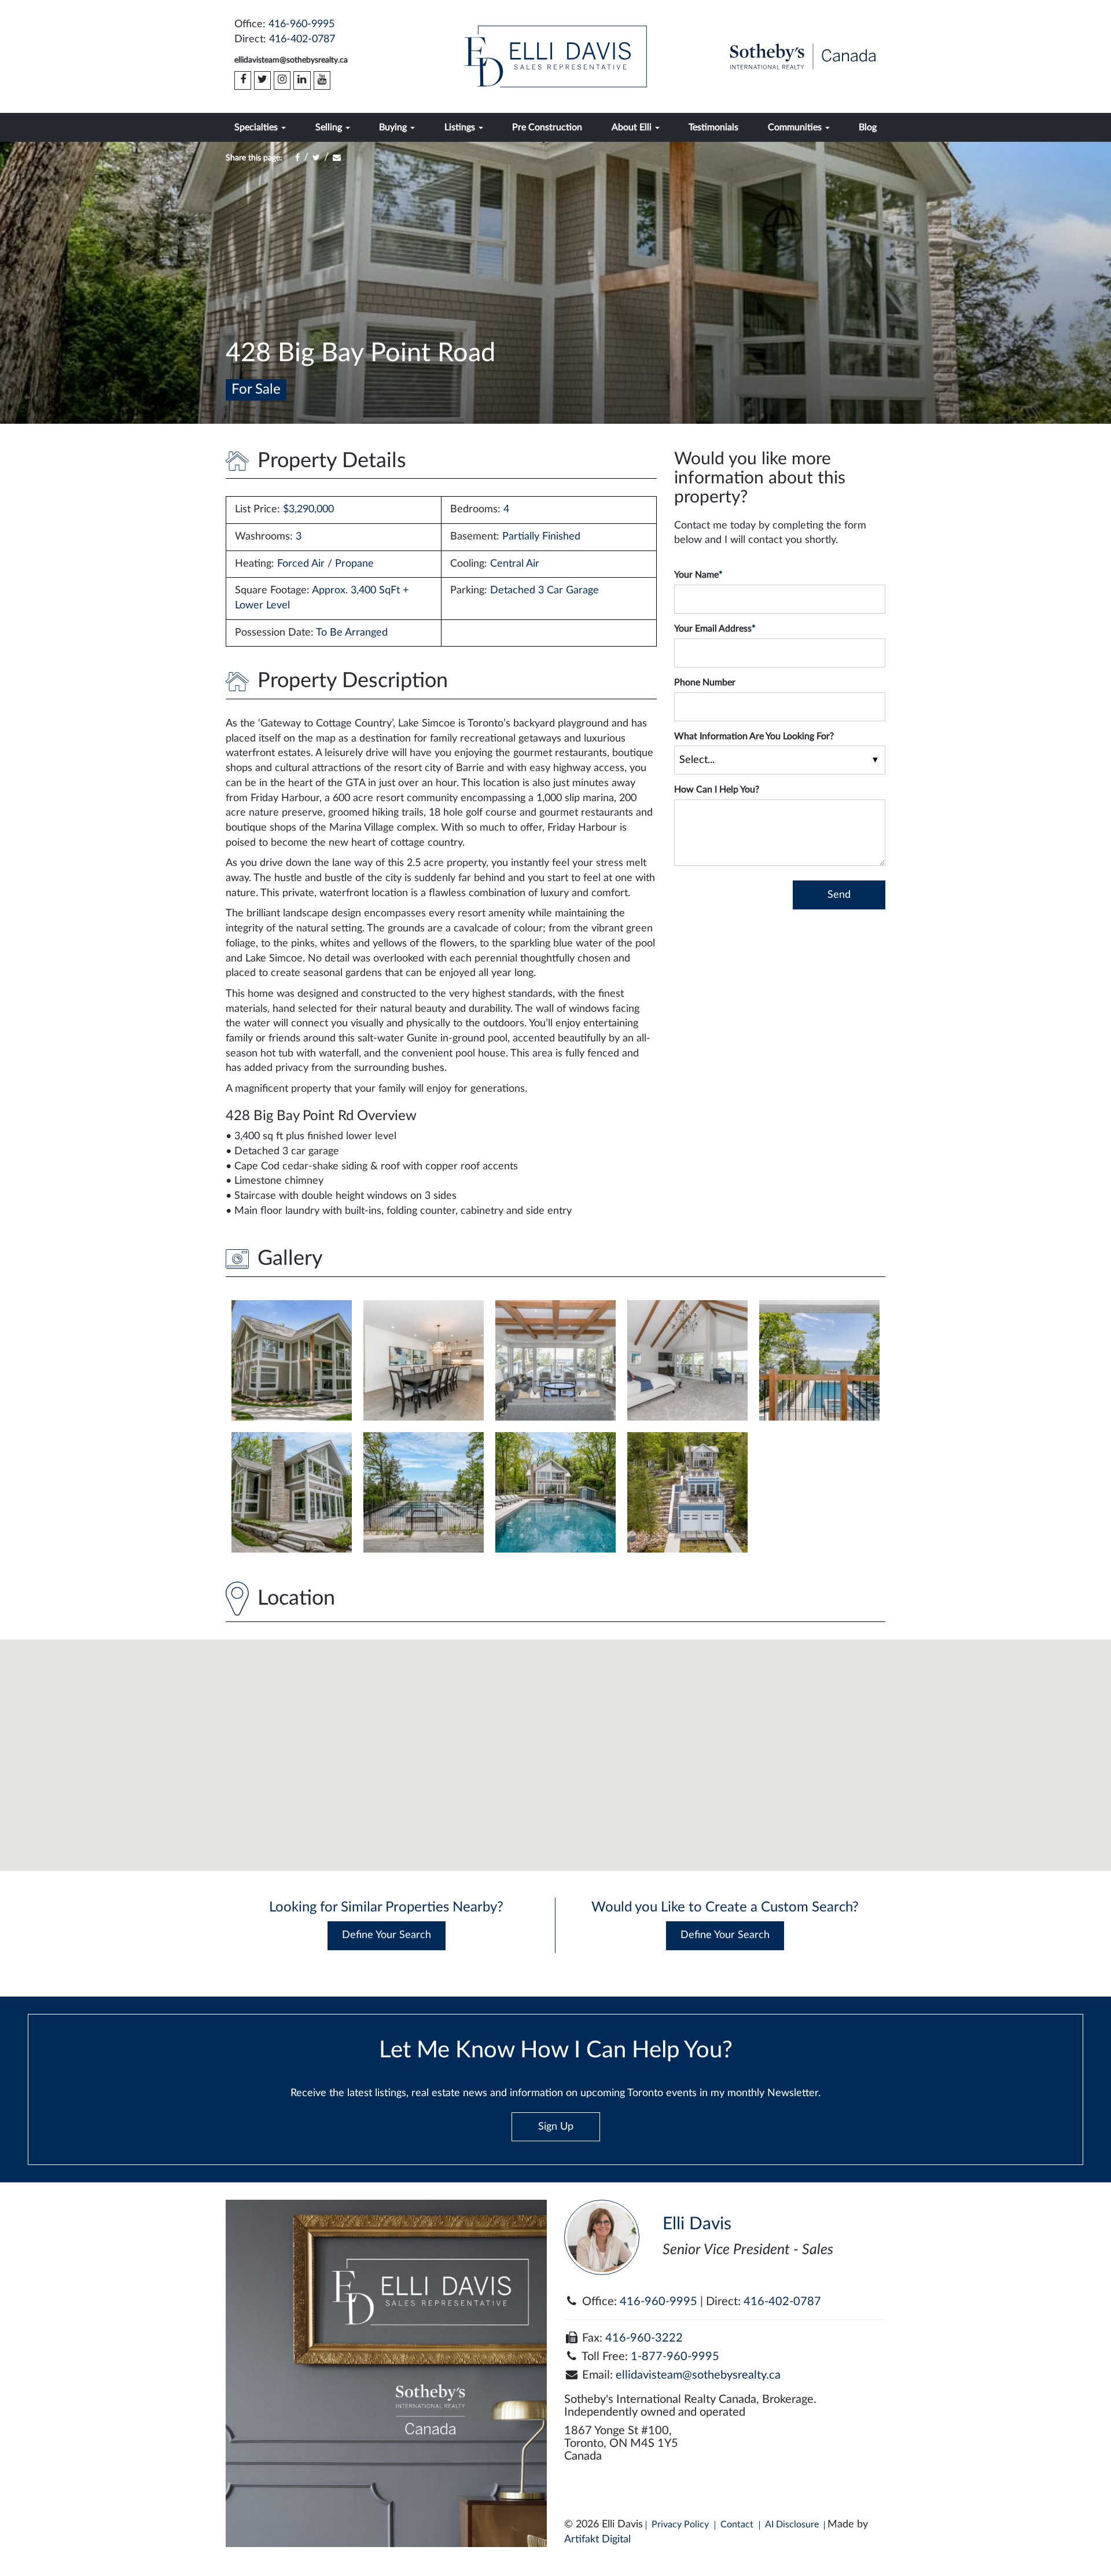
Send (839, 895)
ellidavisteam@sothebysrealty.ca (291, 60)
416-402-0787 (302, 39)
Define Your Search (387, 1935)
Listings (461, 127)
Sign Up (556, 2127)
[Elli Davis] (555, 56)
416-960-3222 (644, 2338)
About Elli (633, 127)
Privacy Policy (680, 2524)
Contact (737, 2524)
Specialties (257, 127)
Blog (868, 127)
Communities (796, 127)
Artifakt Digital (597, 2540)
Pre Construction (547, 127)
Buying (394, 127)
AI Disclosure (792, 2524)
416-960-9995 (301, 24)
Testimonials (713, 127)
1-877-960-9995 (675, 2357)
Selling (330, 127)
